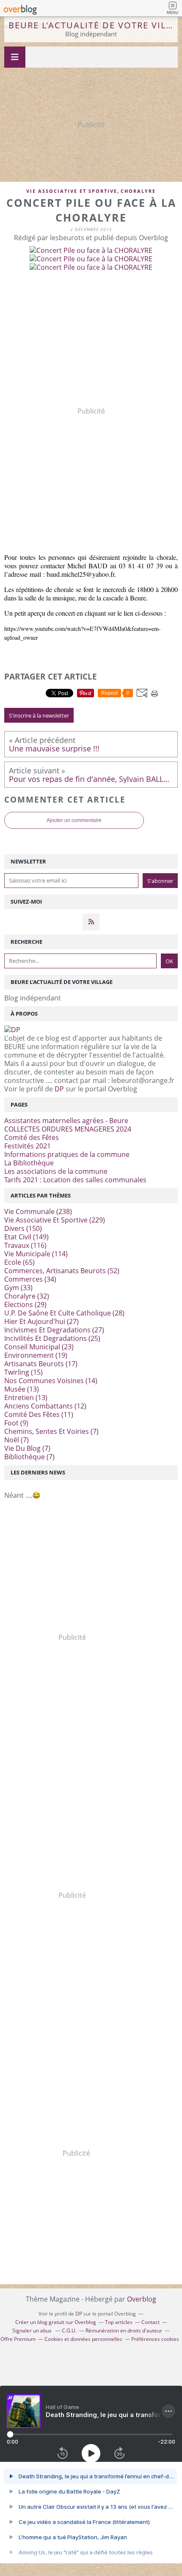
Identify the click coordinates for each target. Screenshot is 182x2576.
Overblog (142, 2299)
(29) (25, 1304)
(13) (22, 1389)
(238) (38, 1211)
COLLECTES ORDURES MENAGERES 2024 (68, 1129)
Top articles (119, 2322)
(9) (16, 1423)
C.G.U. (69, 2331)
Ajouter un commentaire (74, 820)
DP (59, 1089)
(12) (45, 1406)
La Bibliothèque (29, 1163)
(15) (23, 1372)
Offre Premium (18, 2339)
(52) (62, 1271)
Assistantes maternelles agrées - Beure (66, 1121)
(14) (51, 1381)
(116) (25, 1245)
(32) (27, 1296)
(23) (39, 1347)
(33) (18, 1288)
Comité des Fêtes (32, 1137)
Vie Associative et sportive (72, 191)
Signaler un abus (33, 2331)
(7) (51, 1431)
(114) (36, 1254)
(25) (52, 1338)
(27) (41, 1321)
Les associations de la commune (56, 1171)
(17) (41, 1364)
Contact (150, 2322)
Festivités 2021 (28, 1146)
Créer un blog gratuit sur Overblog (56, 2322)
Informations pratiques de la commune (67, 1154)
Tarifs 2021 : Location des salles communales (75, 1180)
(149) (26, 1237)
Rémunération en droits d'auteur (124, 2331)
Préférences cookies (155, 2339)
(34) (30, 1279)
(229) (55, 1220)
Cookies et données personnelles (83, 2339)
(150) (23, 1228)
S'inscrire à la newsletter (39, 715)
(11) (39, 1414)
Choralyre (138, 191)
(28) (64, 1313)
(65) (19, 1262)
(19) (36, 1355)
